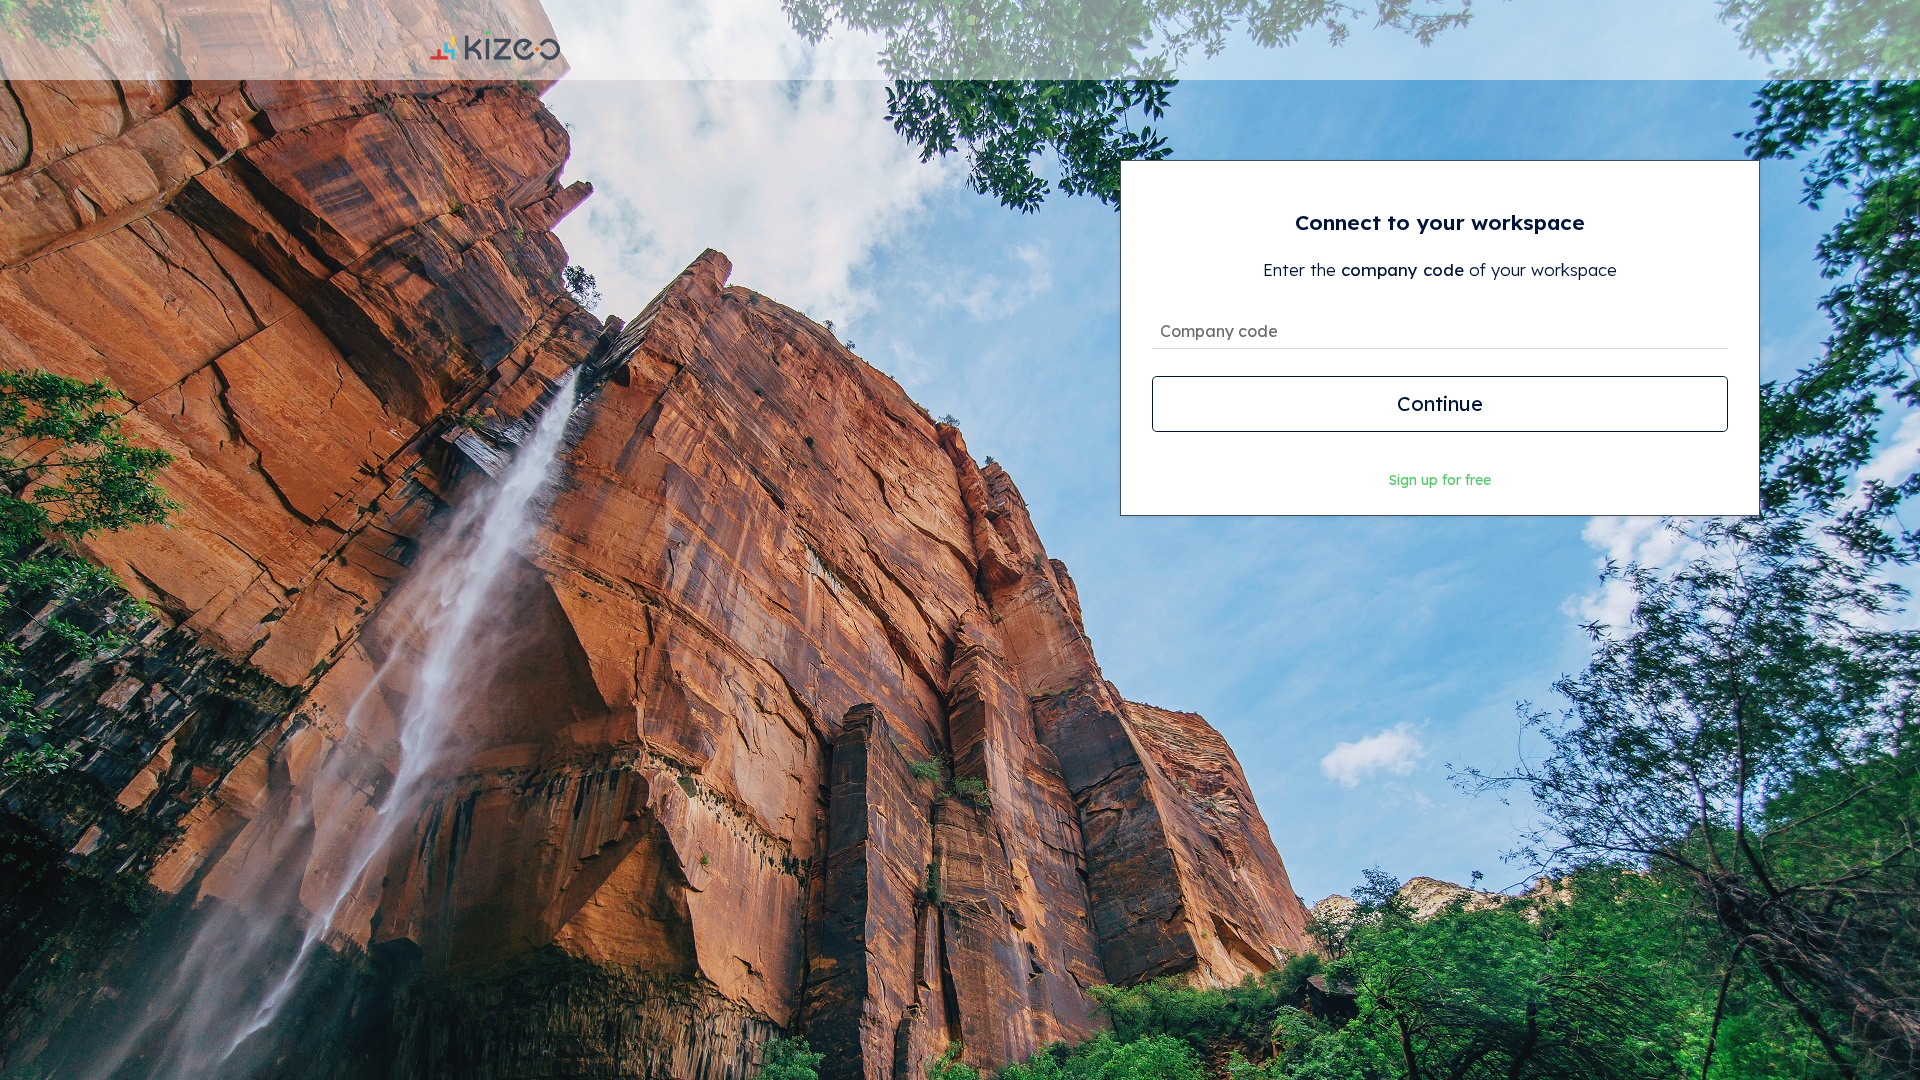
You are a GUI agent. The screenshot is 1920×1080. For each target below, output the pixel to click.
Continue (1440, 403)
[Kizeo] (495, 40)
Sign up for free (1440, 480)
